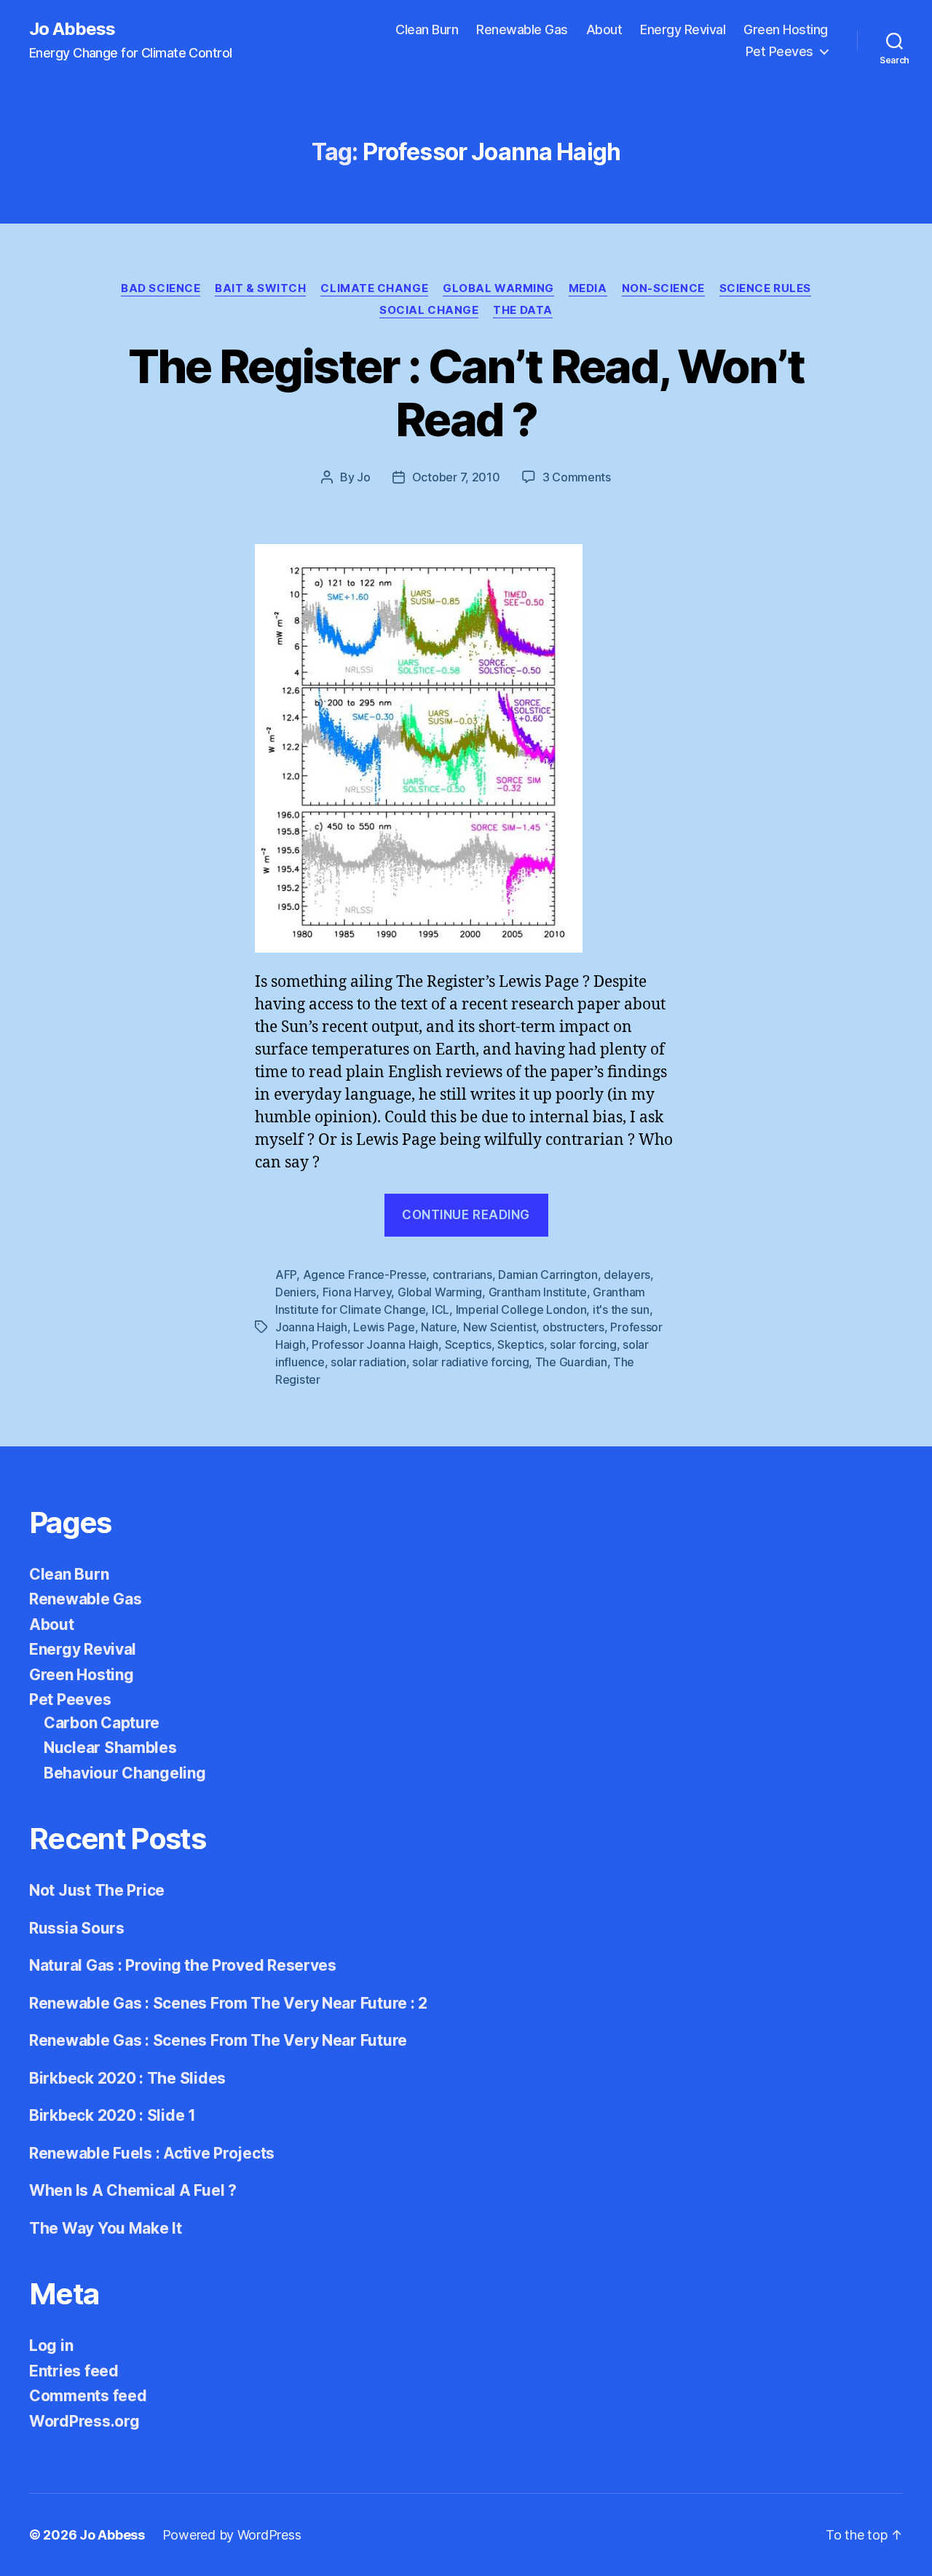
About (604, 29)
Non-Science (663, 288)
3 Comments (577, 477)
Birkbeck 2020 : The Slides (127, 2078)
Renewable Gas (522, 29)
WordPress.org (84, 2421)
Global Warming (498, 288)
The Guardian (571, 1362)
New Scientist (500, 1327)
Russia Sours (77, 1928)
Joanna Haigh (311, 1327)
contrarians (462, 1275)
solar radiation (368, 1362)
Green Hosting (786, 29)
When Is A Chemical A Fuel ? (133, 2190)
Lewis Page (384, 1327)
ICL (441, 1309)
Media (588, 288)
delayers (627, 1275)
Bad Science (161, 288)
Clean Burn (427, 29)
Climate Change (374, 288)
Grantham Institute (538, 1292)
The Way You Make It (106, 2228)
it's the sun (621, 1309)
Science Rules (765, 288)
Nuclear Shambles (110, 1748)
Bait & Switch (260, 288)
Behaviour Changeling (125, 1773)
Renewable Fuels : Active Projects (152, 2153)
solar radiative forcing (470, 1362)
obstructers (573, 1327)
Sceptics (468, 1344)
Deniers (296, 1292)
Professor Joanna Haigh (375, 1344)
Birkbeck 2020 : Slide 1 (112, 2115)
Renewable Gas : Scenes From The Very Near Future (218, 2040)
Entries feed (74, 2371)
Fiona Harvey (357, 1292)
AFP (286, 1275)
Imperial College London (521, 1309)
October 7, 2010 (456, 477)
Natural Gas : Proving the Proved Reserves (183, 1965)
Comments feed (88, 2396)
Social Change (429, 310)
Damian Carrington (548, 1275)
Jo (363, 477)
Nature (439, 1327)
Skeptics (521, 1344)
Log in (51, 2345)
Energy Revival (683, 29)
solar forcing (583, 1344)
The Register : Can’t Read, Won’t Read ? (466, 393)
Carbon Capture (102, 1723)
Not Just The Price (97, 1890)
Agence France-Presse (365, 1275)
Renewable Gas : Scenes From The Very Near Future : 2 (228, 2003)
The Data (522, 310)
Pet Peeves (779, 51)
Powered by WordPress (232, 2535)
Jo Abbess (72, 29)
